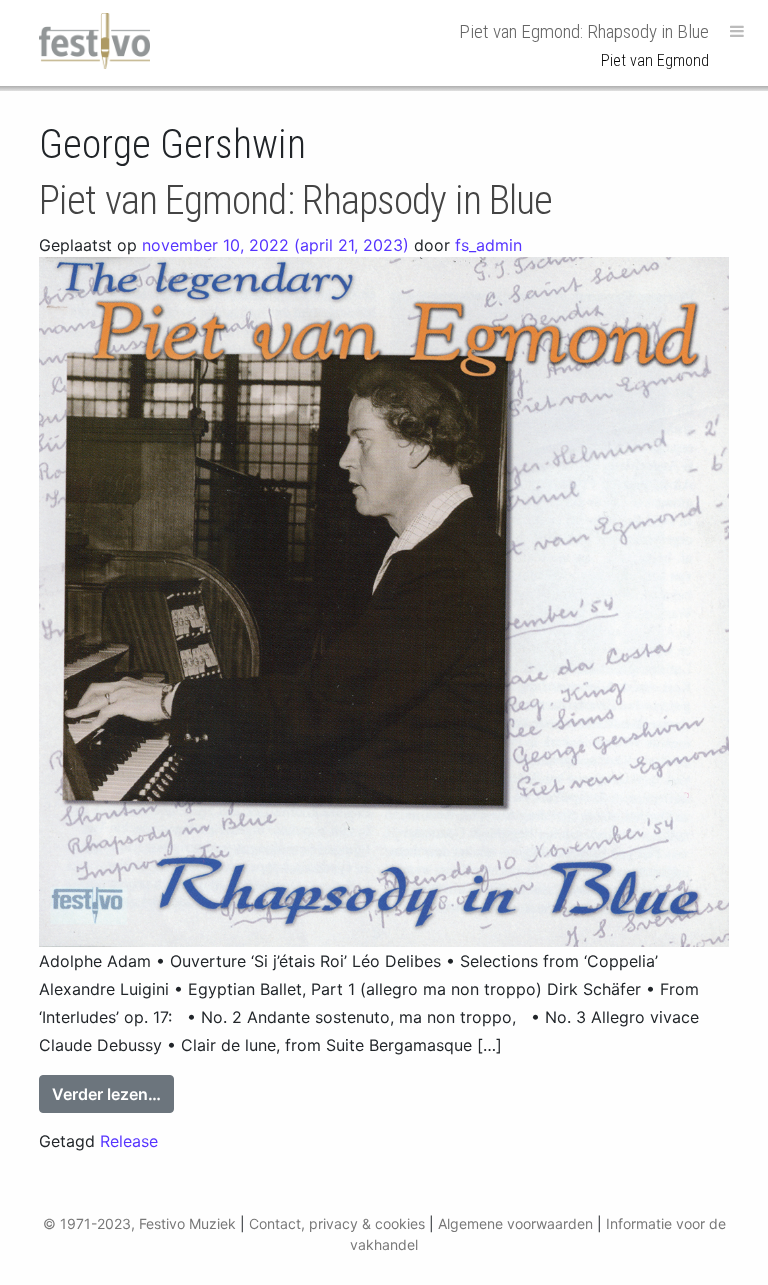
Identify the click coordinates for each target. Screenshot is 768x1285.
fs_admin (488, 245)
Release (129, 1141)
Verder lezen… (113, 1093)
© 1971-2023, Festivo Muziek (139, 1223)
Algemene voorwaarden (515, 1223)
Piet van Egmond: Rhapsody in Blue (295, 200)
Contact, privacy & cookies (337, 1223)
